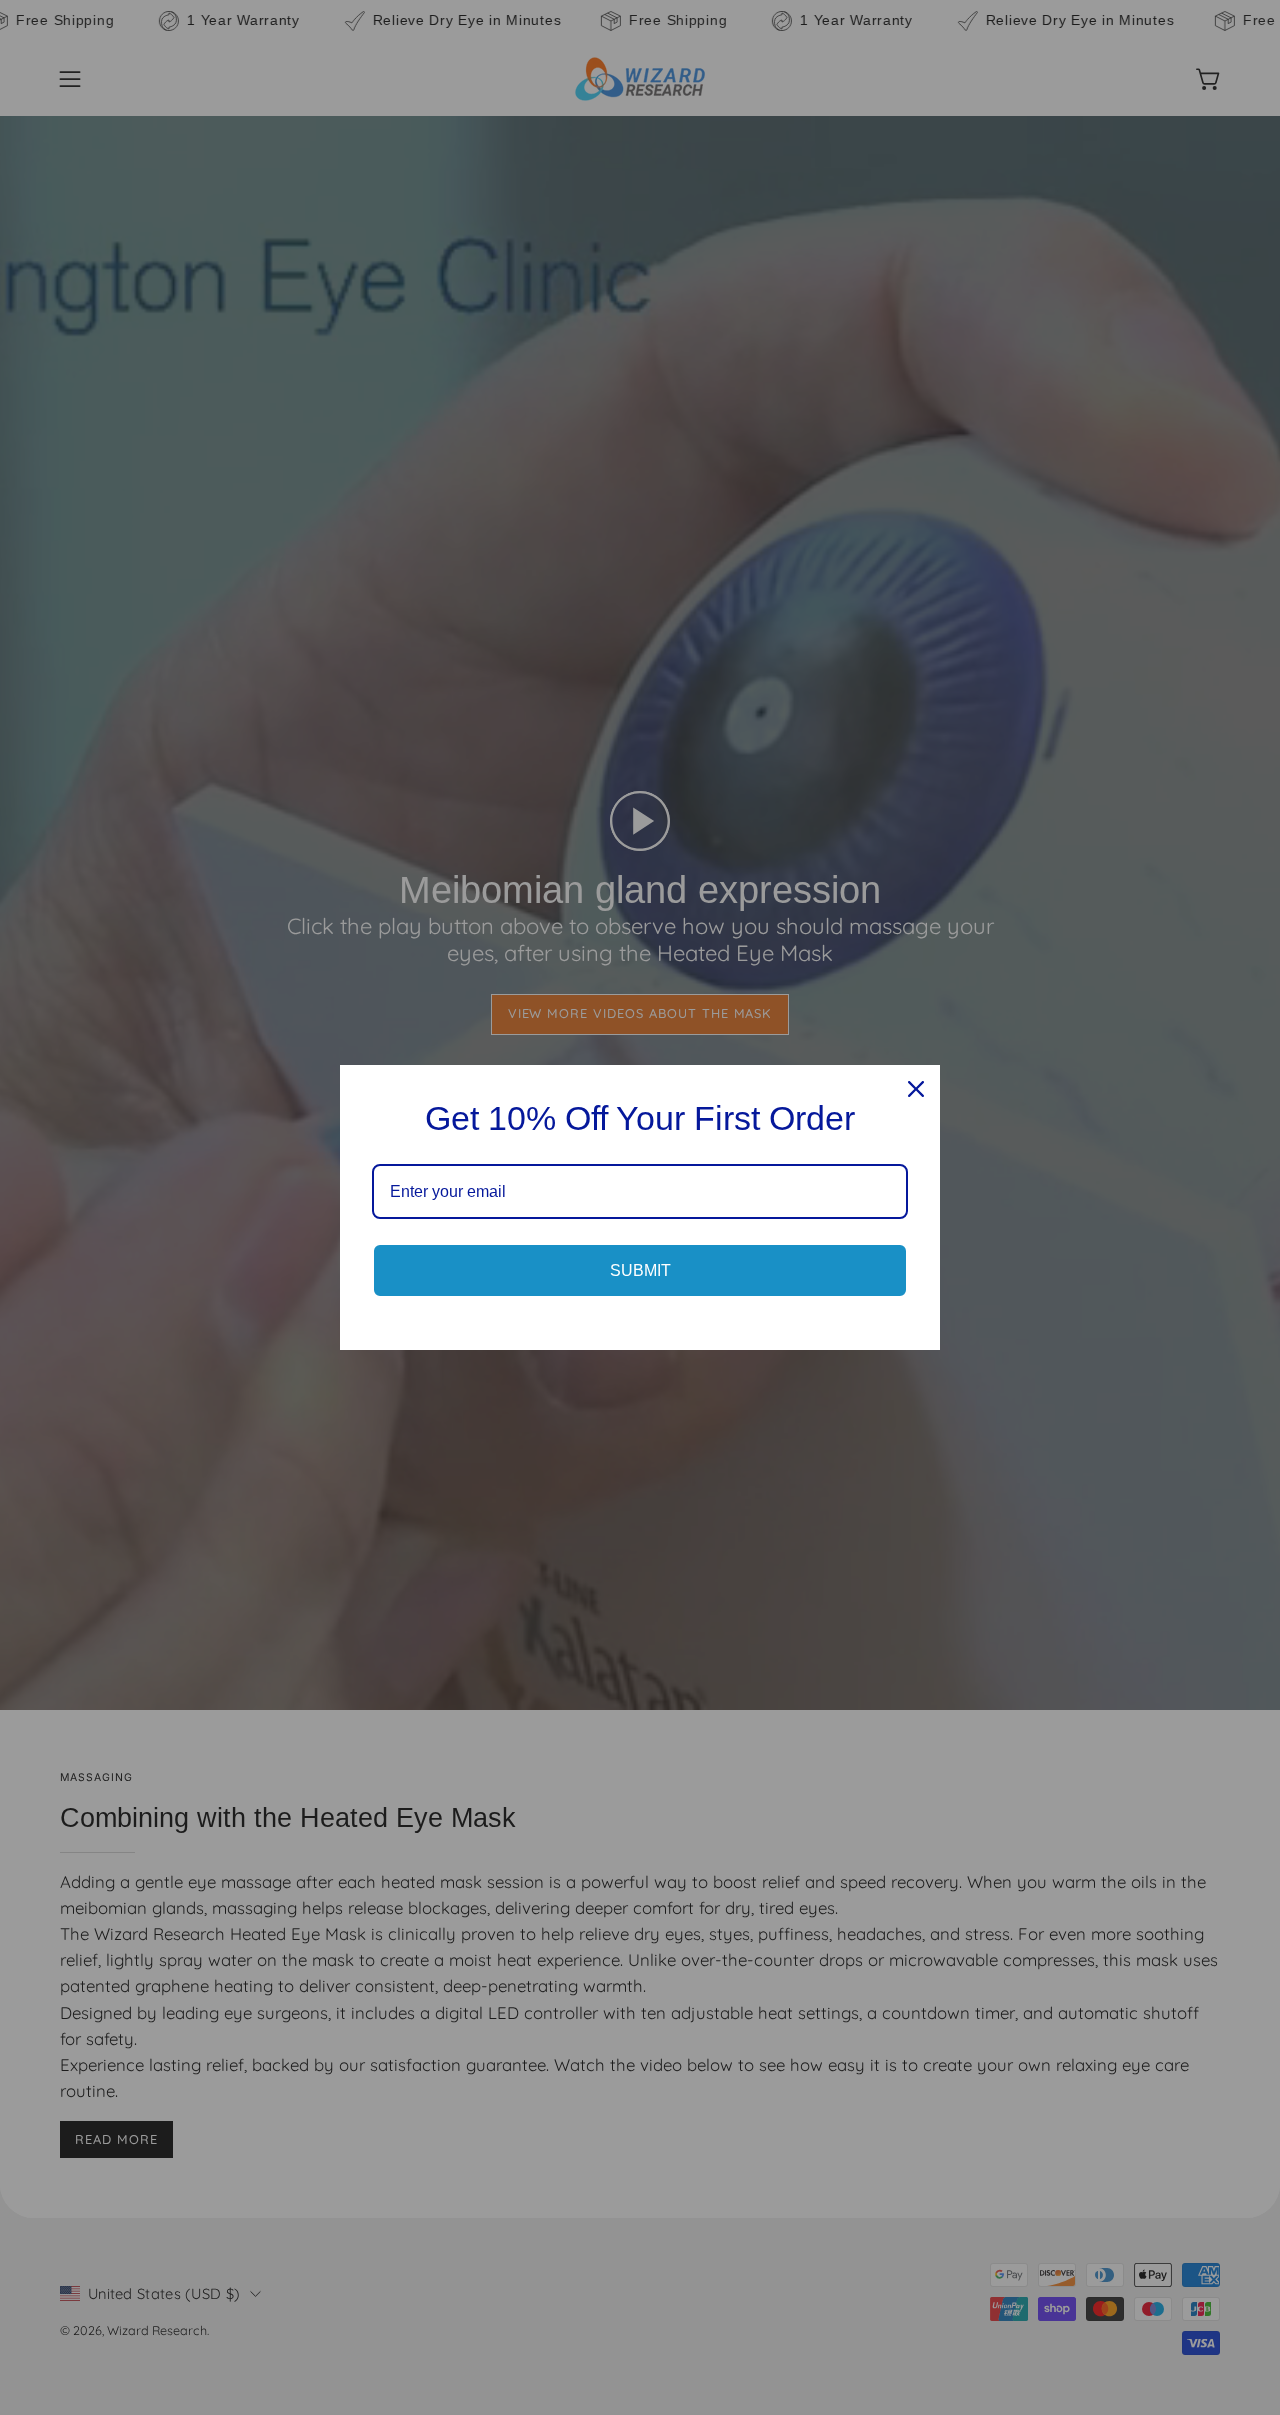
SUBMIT (640, 1270)
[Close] (916, 1089)
